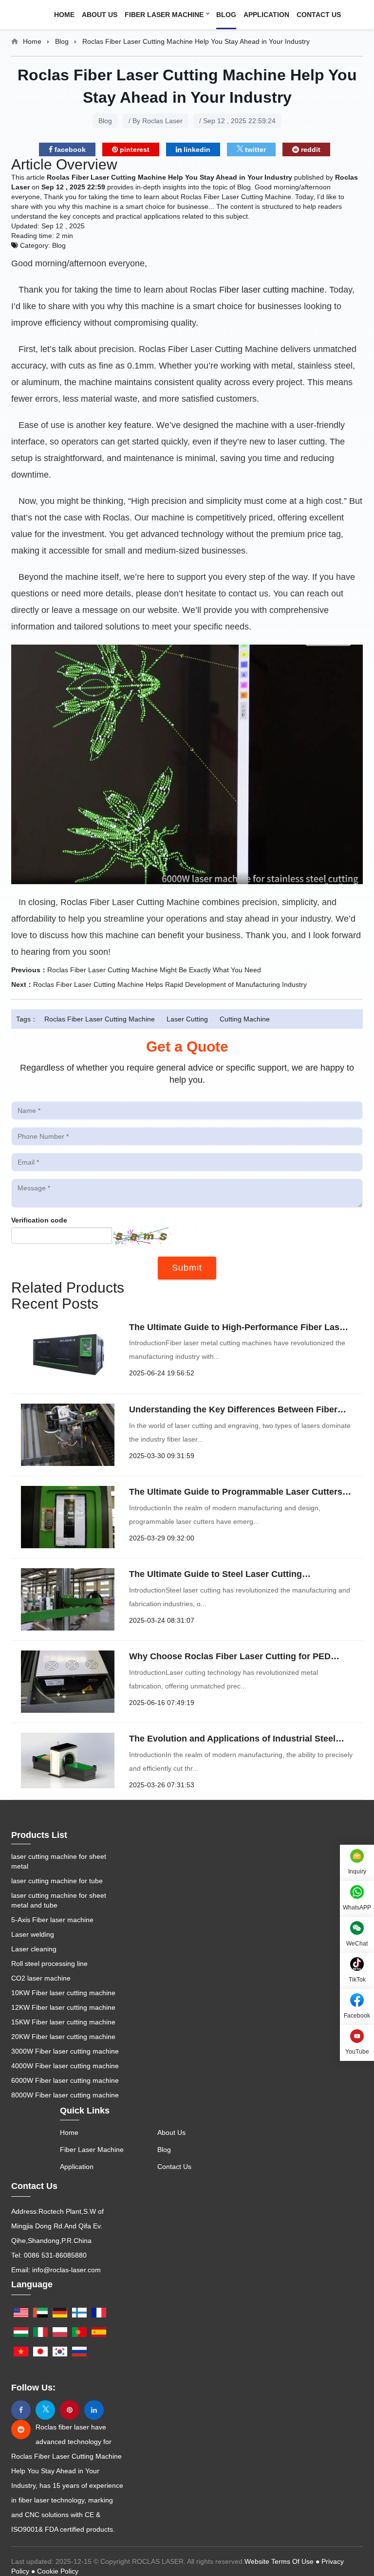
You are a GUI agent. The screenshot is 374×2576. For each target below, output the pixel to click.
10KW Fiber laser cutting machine (63, 1993)
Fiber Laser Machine (165, 15)
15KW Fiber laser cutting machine (63, 2022)
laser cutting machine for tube (57, 1881)
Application (266, 15)
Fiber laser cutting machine (272, 290)
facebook (69, 149)
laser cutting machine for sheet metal (59, 1861)
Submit (187, 1268)
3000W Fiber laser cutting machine (65, 2051)
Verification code (39, 1220)
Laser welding (33, 1934)
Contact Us (319, 15)
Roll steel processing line (49, 1964)
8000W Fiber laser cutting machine (65, 2095)
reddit (310, 149)
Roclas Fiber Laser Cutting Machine (100, 1019)
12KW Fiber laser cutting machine (63, 2007)
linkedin (196, 149)
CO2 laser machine (41, 1978)
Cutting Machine (245, 1019)
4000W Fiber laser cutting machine (65, 2066)
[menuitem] (68, 15)
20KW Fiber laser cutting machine (63, 2037)
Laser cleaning (34, 1949)
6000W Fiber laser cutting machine (65, 2080)
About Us (100, 15)
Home (64, 15)
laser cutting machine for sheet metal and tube (59, 1900)
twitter (254, 149)
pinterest (134, 149)
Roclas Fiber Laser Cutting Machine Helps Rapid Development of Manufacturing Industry (170, 984)
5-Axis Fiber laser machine (52, 1920)
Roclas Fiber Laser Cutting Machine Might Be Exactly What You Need (154, 970)
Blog (226, 15)
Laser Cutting (187, 1019)
